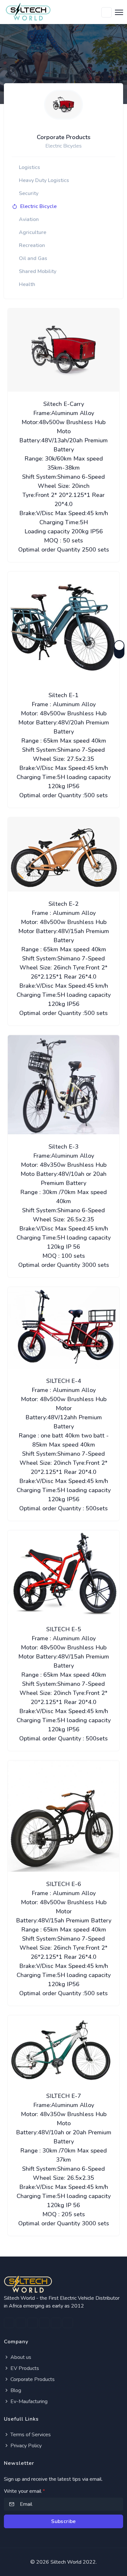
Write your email (24, 2491)
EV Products (24, 2368)
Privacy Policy (25, 2446)
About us (20, 2357)
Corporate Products (32, 2379)
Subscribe (63, 2521)
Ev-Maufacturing (28, 2401)
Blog (15, 2390)
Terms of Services (30, 2435)
